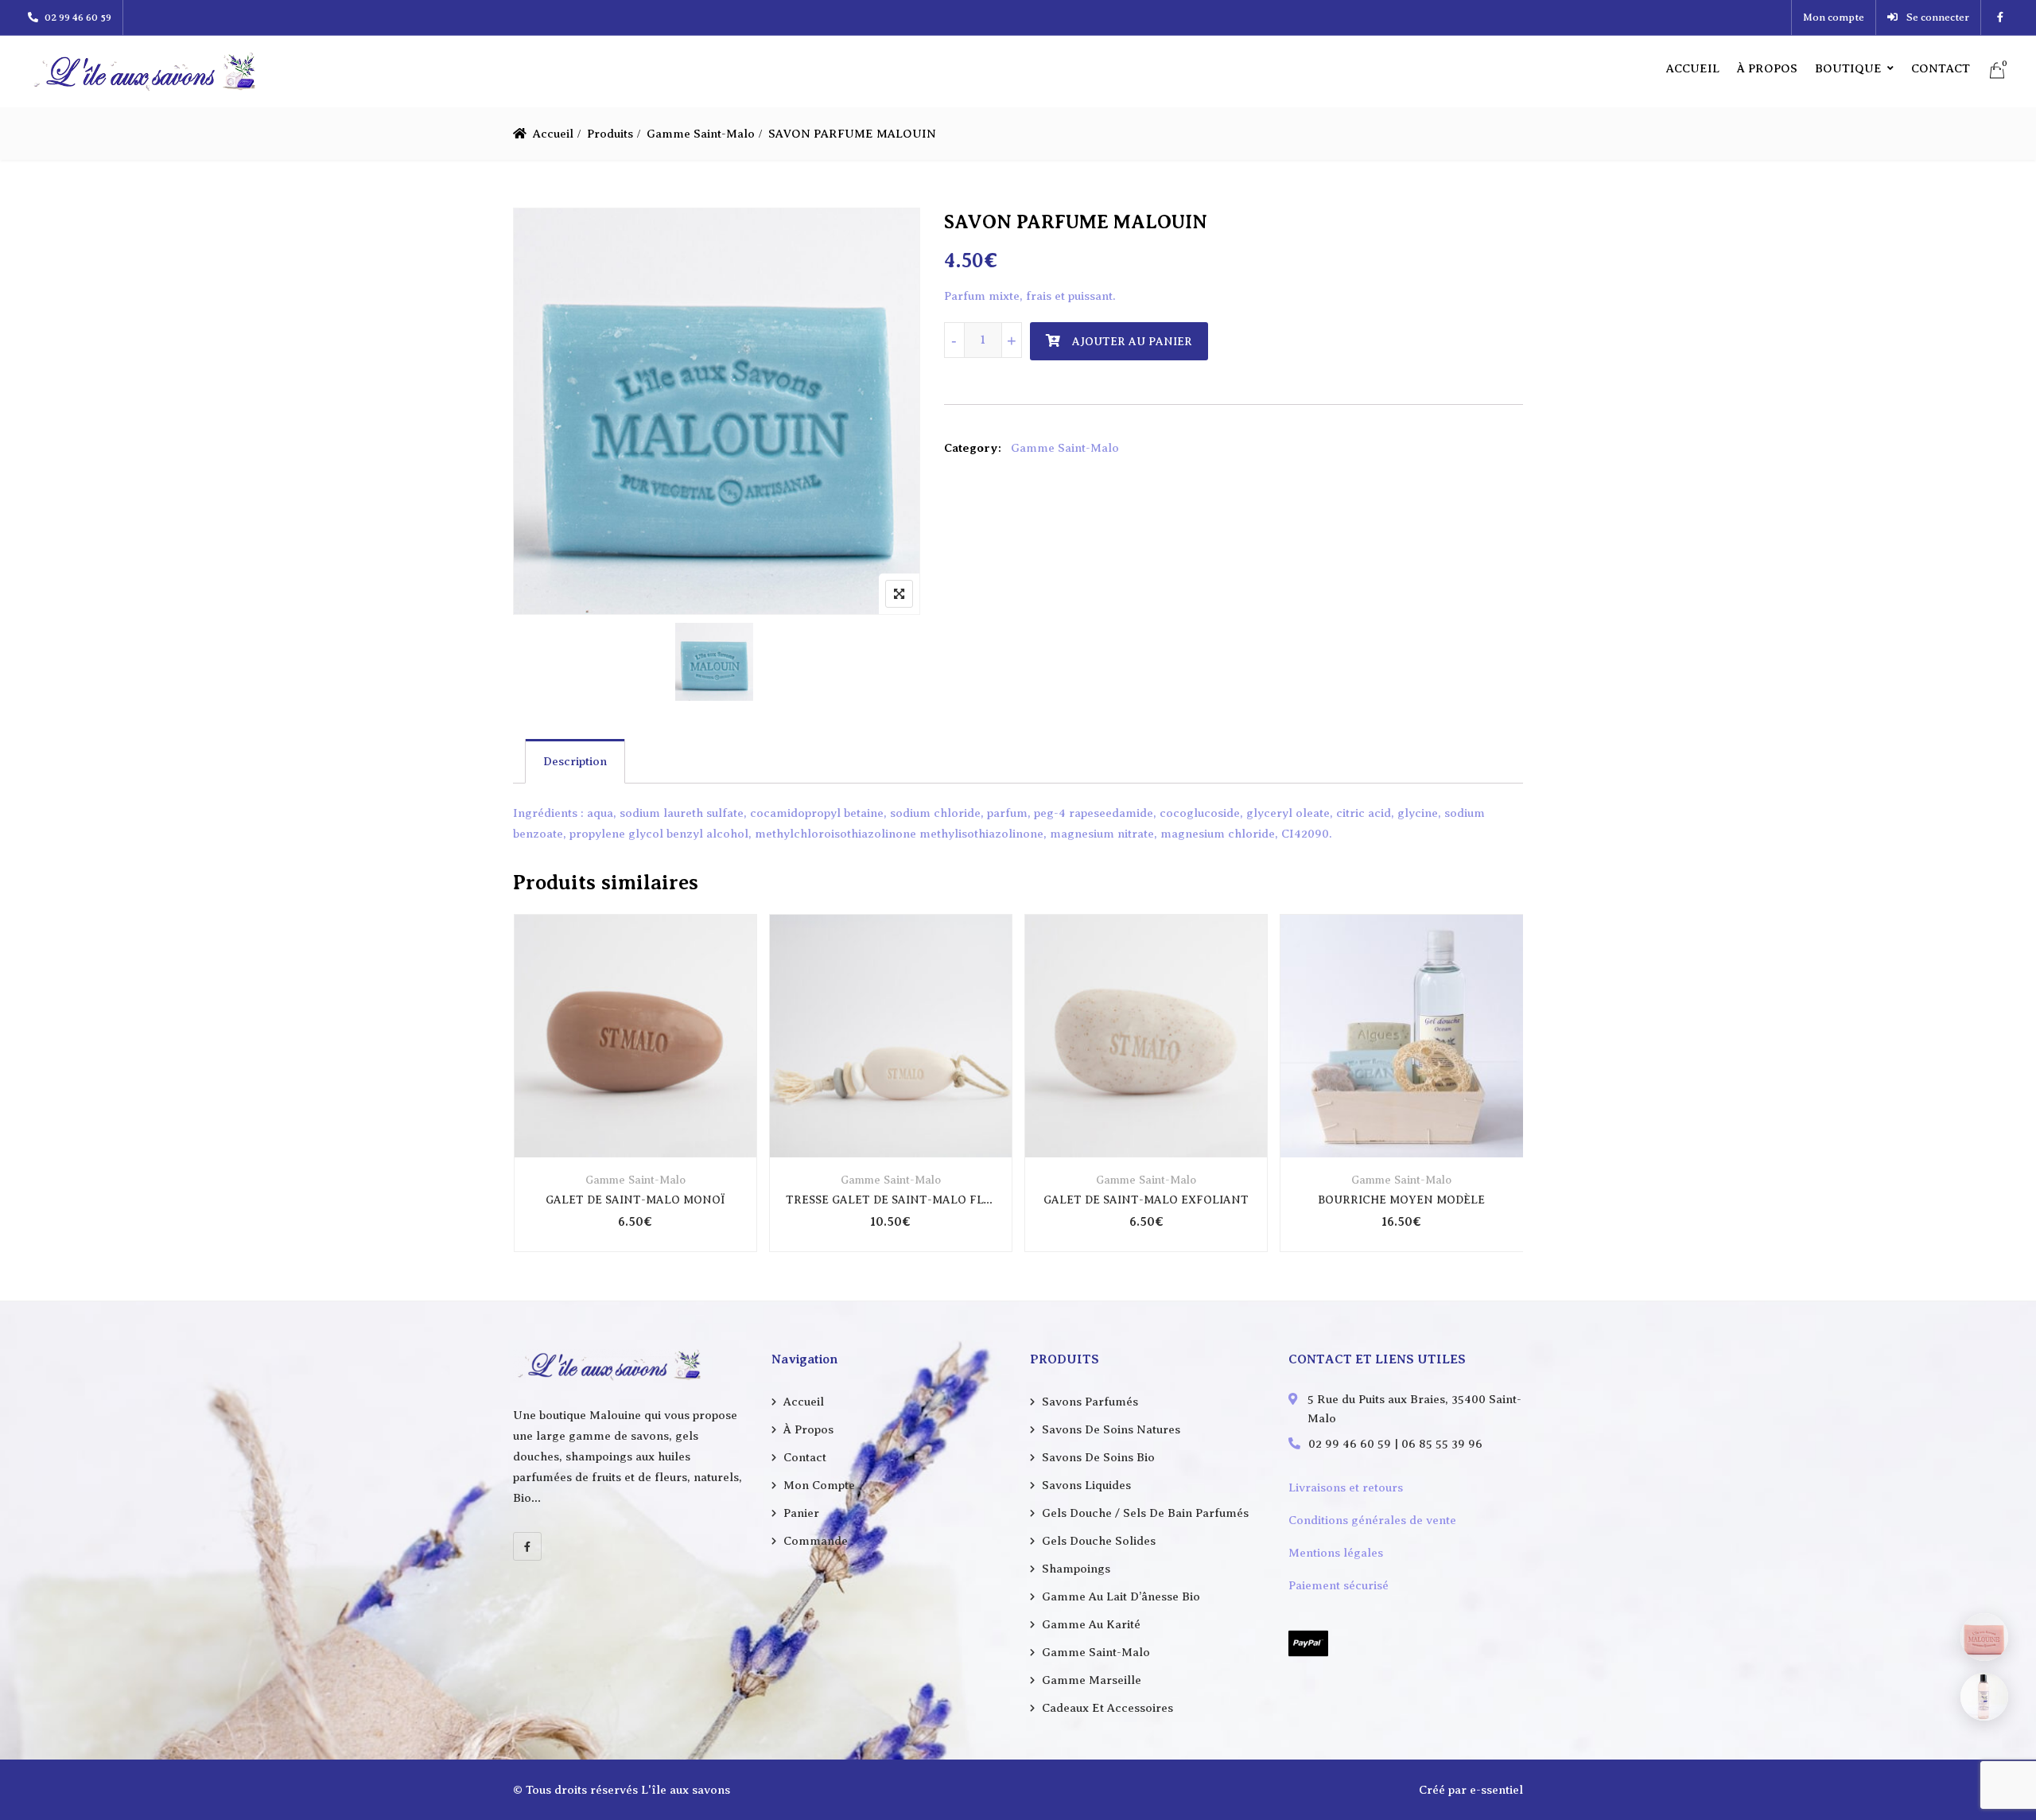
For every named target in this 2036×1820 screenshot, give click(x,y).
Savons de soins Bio (1098, 1457)
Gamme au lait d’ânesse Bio (1121, 1596)
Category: (973, 448)
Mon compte (1834, 17)
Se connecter (1937, 17)
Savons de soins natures (1111, 1429)
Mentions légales (1336, 1553)
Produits (610, 134)
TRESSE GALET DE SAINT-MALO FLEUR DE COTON (891, 1200)
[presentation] (524, 1098)
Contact (1941, 68)
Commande (816, 1541)
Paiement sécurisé (1339, 1585)
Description (575, 761)
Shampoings (1076, 1569)
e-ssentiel (1496, 1790)
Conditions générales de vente (1372, 1520)
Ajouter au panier (1132, 342)
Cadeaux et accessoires (1107, 1708)
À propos (1767, 68)
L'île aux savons (686, 1790)
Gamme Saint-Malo (701, 134)
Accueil (1693, 68)
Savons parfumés (1090, 1402)
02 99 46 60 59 (78, 17)
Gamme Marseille (1092, 1680)
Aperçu (635, 1119)
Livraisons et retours (1346, 1487)
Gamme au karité (1091, 1624)
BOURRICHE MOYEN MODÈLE (1401, 1200)
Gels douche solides (1099, 1541)
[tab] (575, 761)
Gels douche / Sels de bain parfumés (1145, 1513)
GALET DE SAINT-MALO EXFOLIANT (1146, 1200)
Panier (801, 1513)
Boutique (1848, 68)
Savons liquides (1086, 1485)
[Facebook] (527, 1546)
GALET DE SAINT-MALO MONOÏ (635, 1200)
